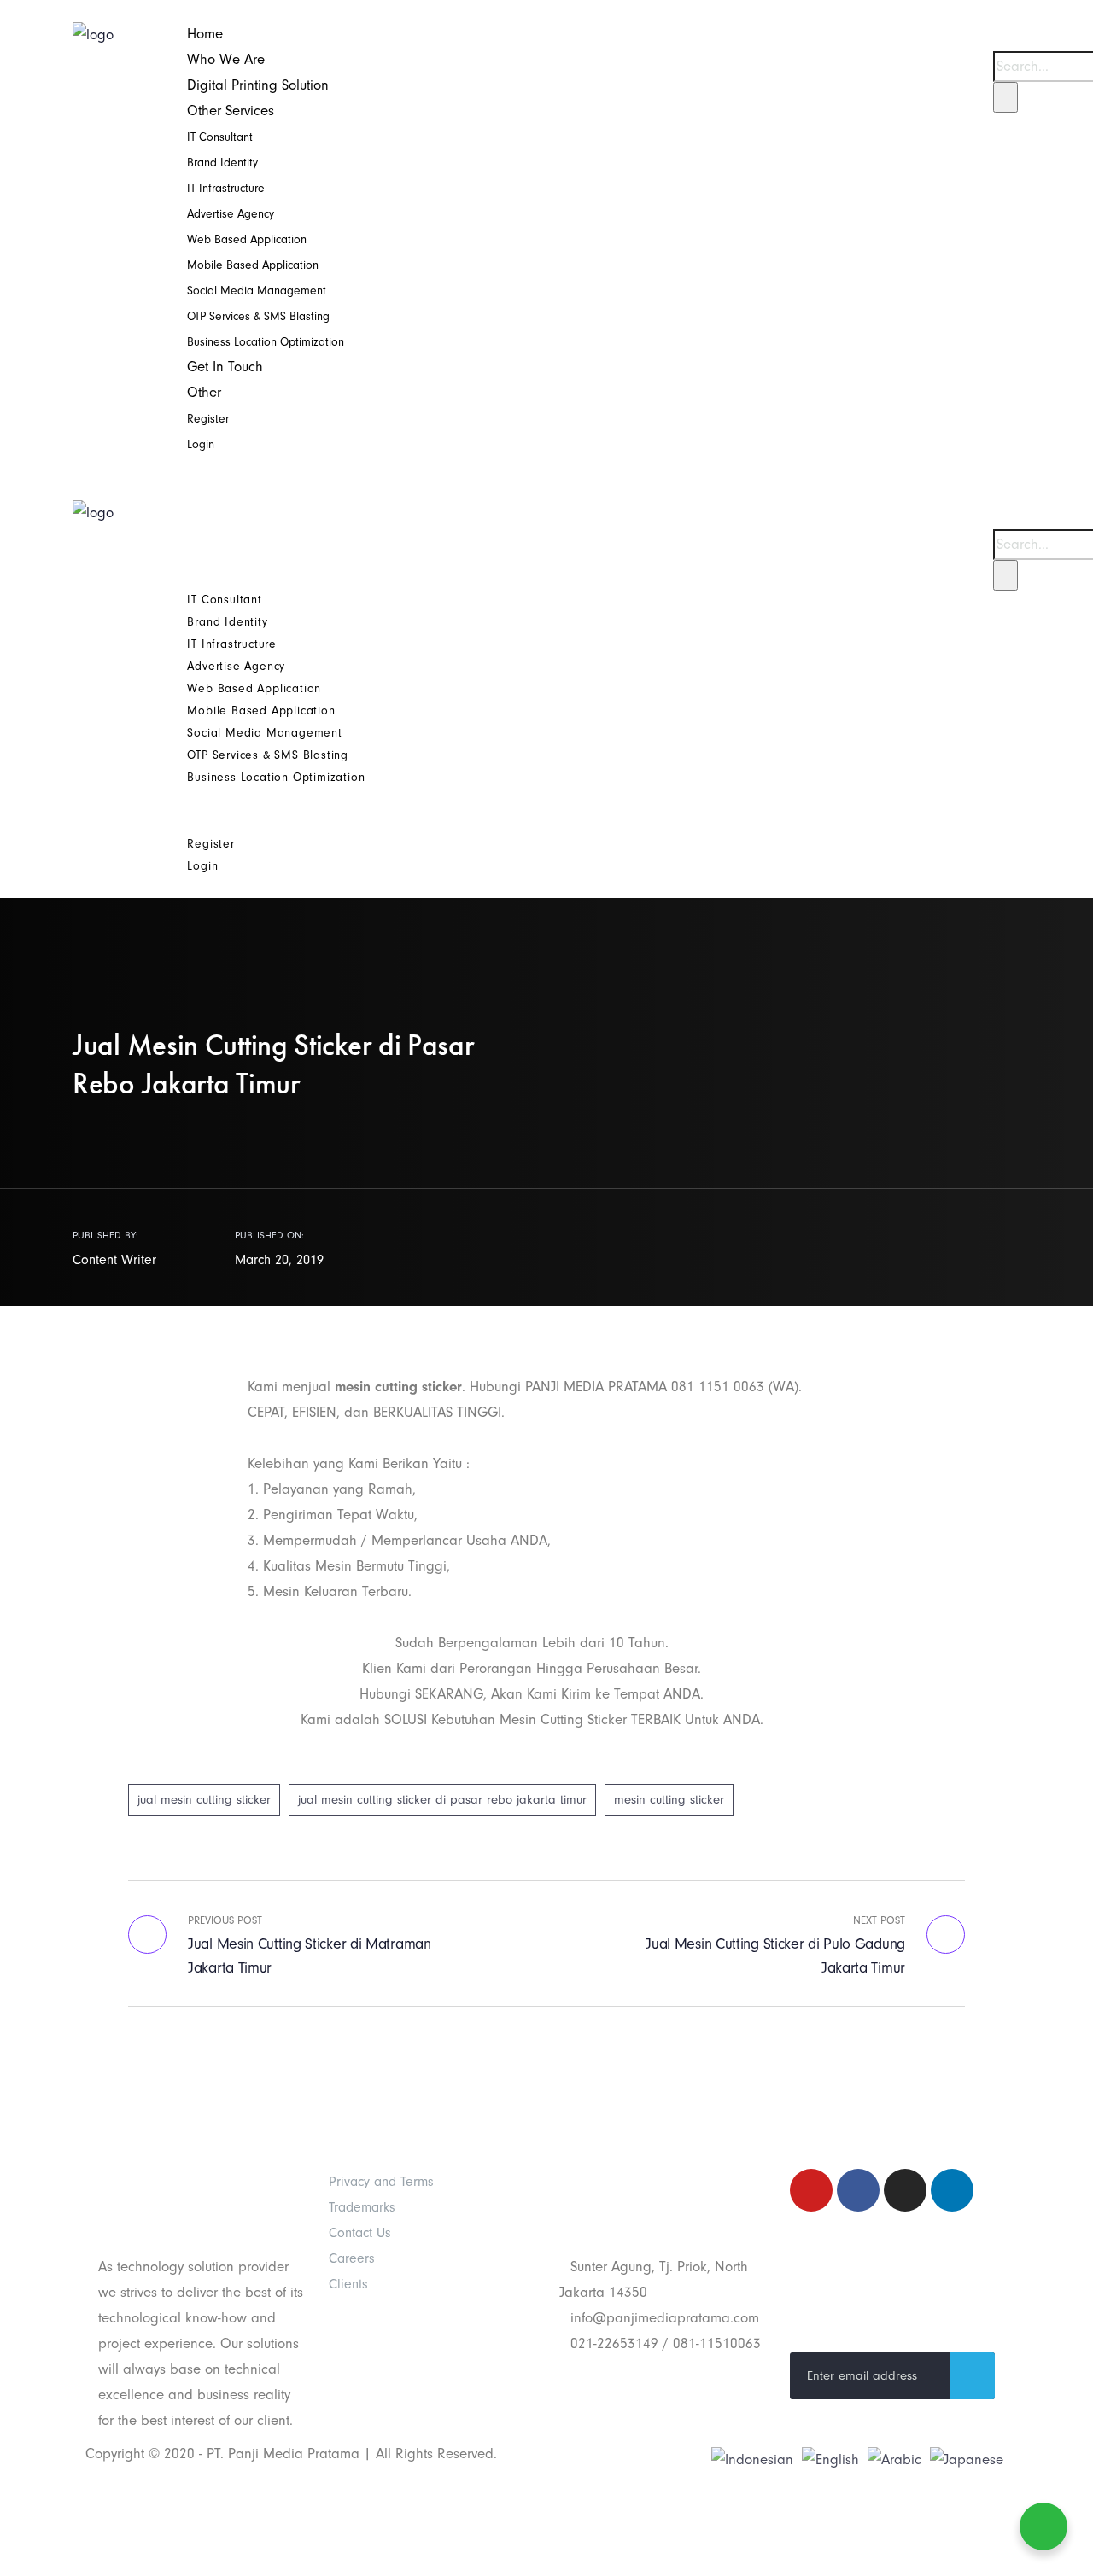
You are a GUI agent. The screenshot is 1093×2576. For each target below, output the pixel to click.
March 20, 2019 (279, 1260)
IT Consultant (220, 137)
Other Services (231, 111)
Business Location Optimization (266, 342)
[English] (830, 2459)
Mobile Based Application (253, 265)
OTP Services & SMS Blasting (258, 316)
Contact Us (360, 2233)
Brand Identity (222, 163)
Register (208, 419)
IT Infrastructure (226, 188)
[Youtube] (811, 2190)
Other (204, 392)
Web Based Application (247, 239)
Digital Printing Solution (258, 85)
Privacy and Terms (381, 2182)
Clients (348, 2284)
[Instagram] (905, 2190)
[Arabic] (894, 2459)
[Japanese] (967, 2459)
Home (205, 34)
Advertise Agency (231, 214)
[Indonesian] (752, 2459)
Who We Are (226, 59)
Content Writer (114, 1260)
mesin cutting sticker (669, 1800)
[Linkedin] (952, 2190)
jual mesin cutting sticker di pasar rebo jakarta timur (442, 1800)
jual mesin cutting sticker (204, 1800)
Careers (352, 2258)
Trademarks (362, 2207)
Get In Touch (225, 367)
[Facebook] (858, 2190)
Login (201, 444)
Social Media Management (257, 291)
